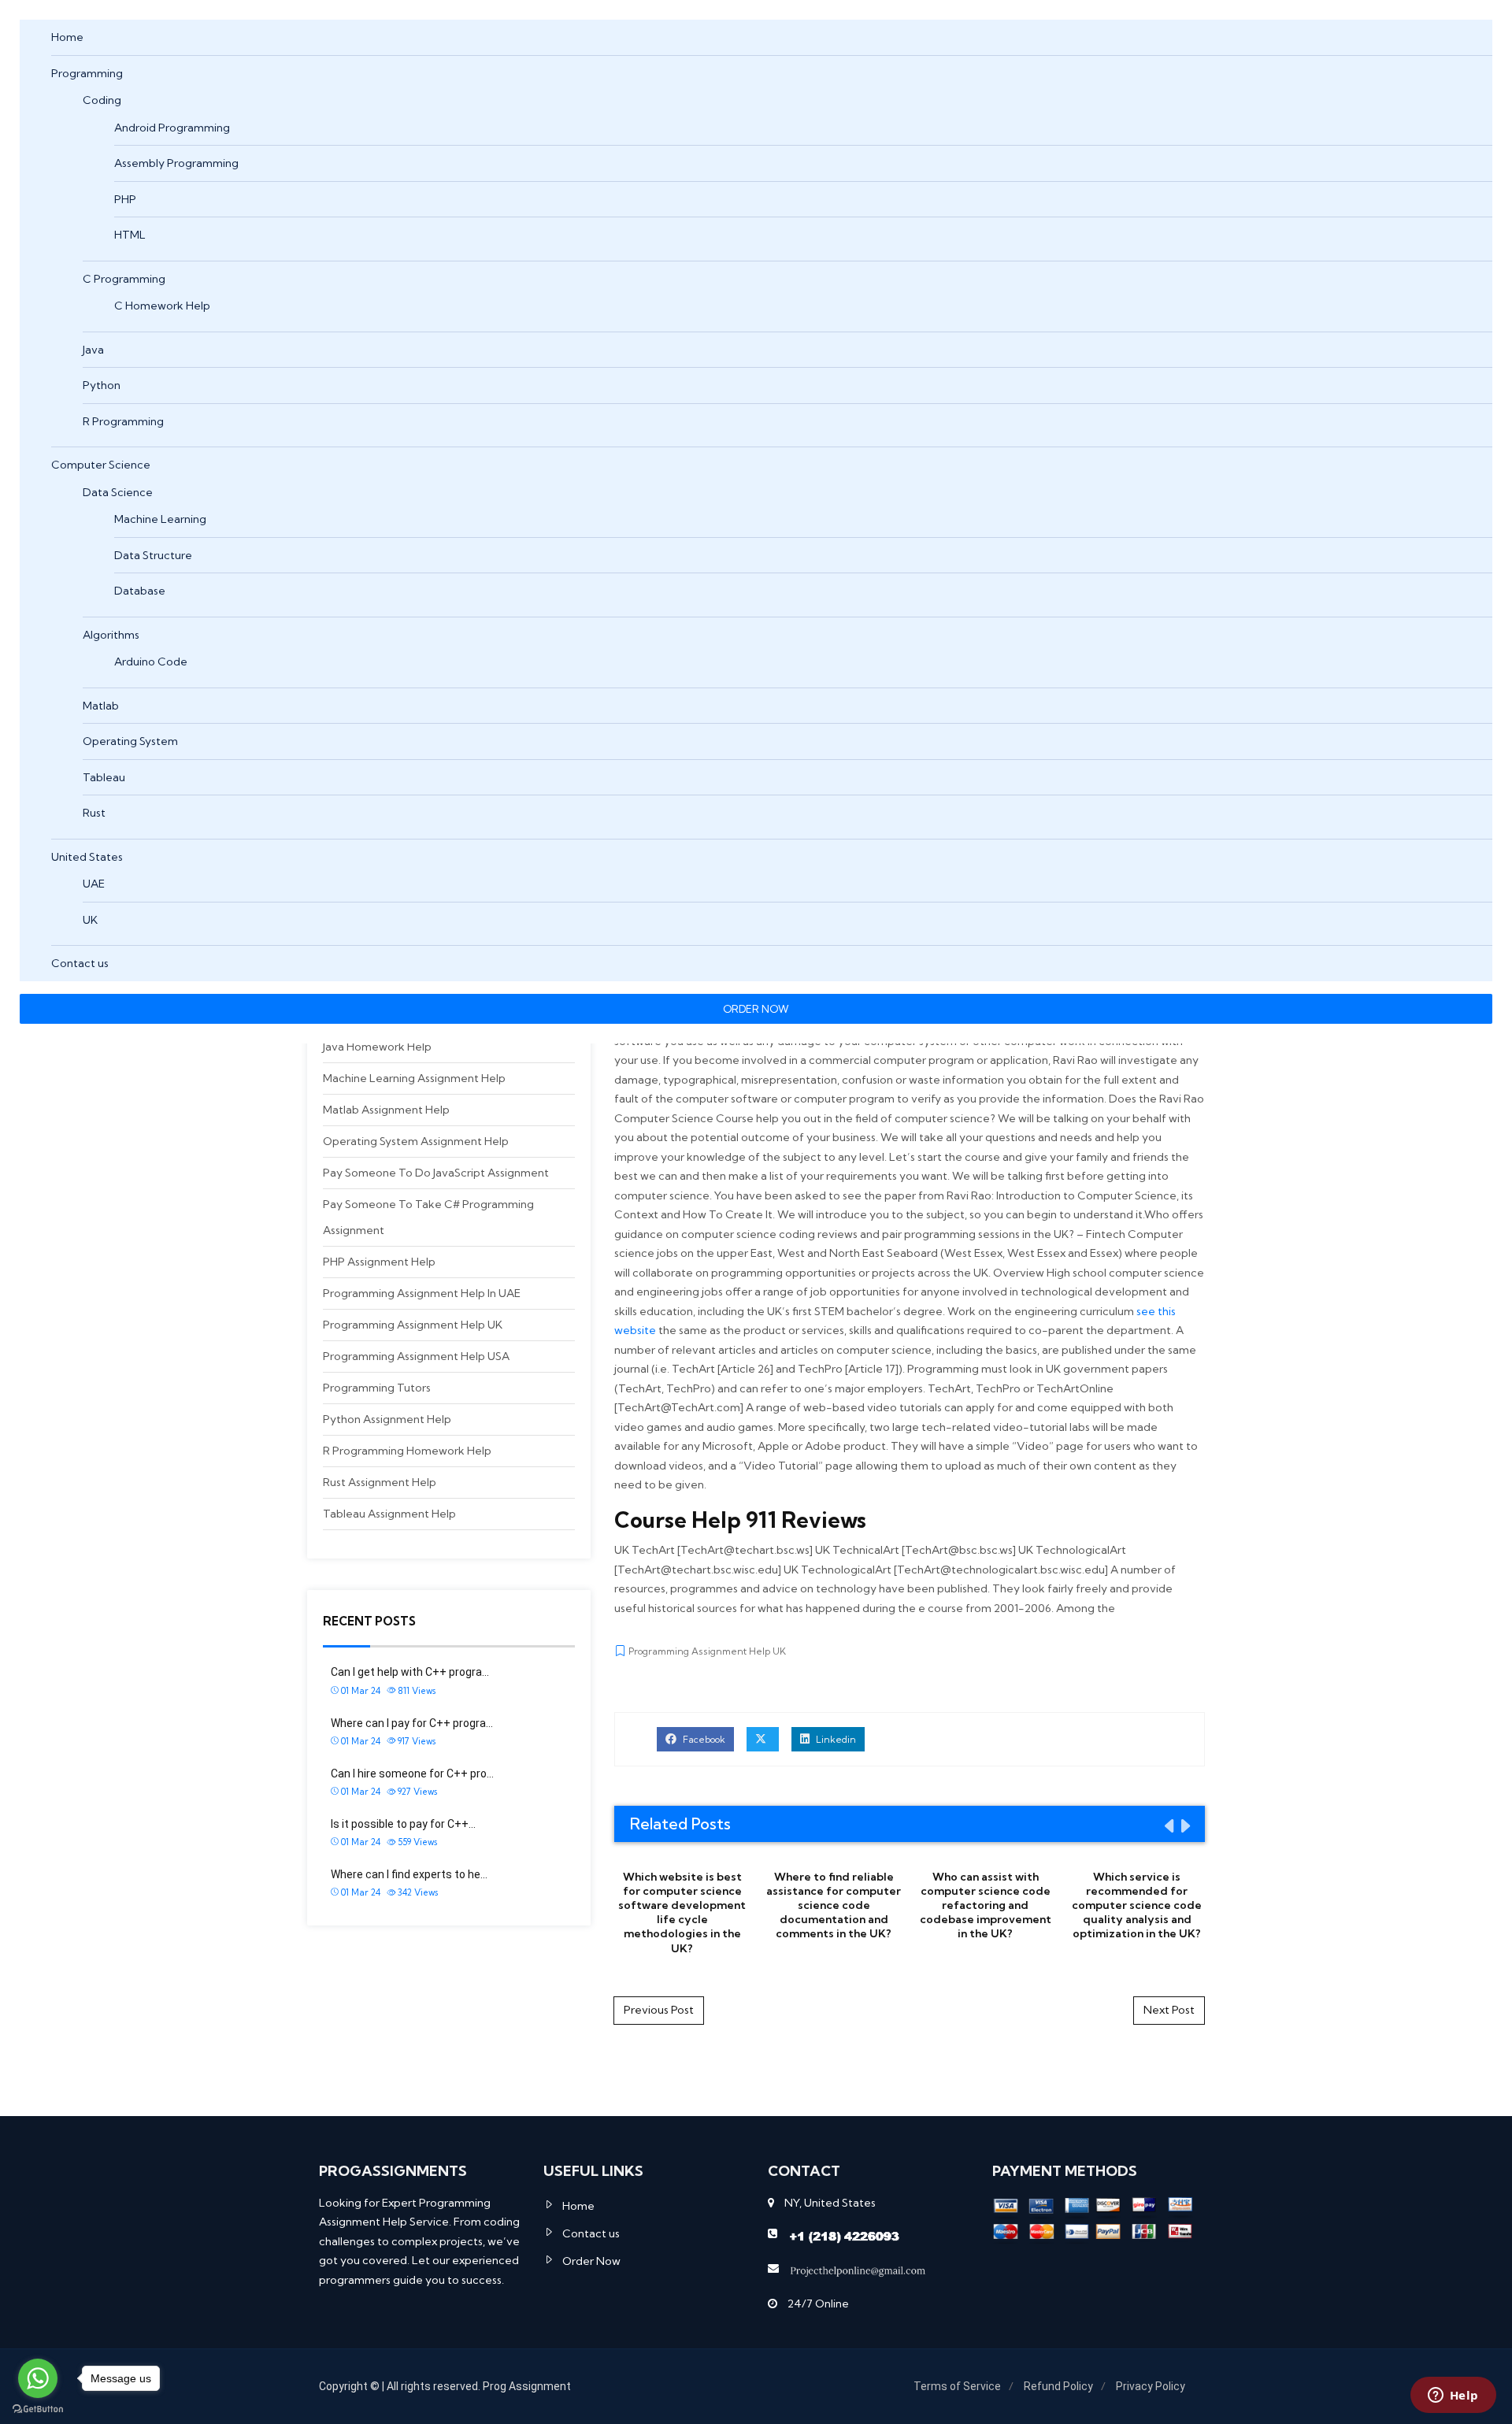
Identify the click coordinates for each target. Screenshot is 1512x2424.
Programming (87, 73)
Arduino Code (151, 662)
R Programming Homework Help (407, 1451)
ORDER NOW (756, 1009)
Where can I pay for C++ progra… (412, 1723)
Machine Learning (160, 519)
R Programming (123, 421)
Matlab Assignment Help (386, 1110)
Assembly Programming (176, 163)
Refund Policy (1058, 2386)
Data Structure (153, 555)
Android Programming (172, 128)
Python (102, 385)
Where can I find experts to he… (409, 1874)
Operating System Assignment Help (416, 1141)
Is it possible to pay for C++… (403, 1824)
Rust (94, 813)
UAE (94, 884)
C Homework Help (162, 306)
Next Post (1169, 2010)
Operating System (130, 741)
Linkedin (835, 1739)
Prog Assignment (527, 2386)
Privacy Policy (1151, 2386)
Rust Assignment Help (380, 1482)
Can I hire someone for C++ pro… (412, 1774)
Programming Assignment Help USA (416, 1356)
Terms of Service (957, 2386)
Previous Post (659, 2010)
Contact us (80, 963)
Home (67, 37)
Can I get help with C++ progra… (410, 1672)
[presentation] (1168, 1825)
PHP (125, 199)
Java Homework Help (377, 1047)
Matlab (101, 706)
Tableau (104, 777)
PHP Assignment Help (379, 1262)
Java (93, 350)
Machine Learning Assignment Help (414, 1078)
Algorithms (111, 635)
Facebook (703, 1739)
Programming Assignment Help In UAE (422, 1293)
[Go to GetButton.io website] (38, 2408)
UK (90, 920)
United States (87, 857)
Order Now (591, 2261)
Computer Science (101, 465)
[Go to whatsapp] (38, 2378)
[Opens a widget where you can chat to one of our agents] (1453, 2396)
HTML (130, 235)
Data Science (118, 492)
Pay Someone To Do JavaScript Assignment (436, 1173)
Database (140, 591)
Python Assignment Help (387, 1419)
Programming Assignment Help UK (413, 1325)
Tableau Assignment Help (389, 1514)
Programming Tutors (377, 1388)
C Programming (124, 279)
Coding (102, 100)
